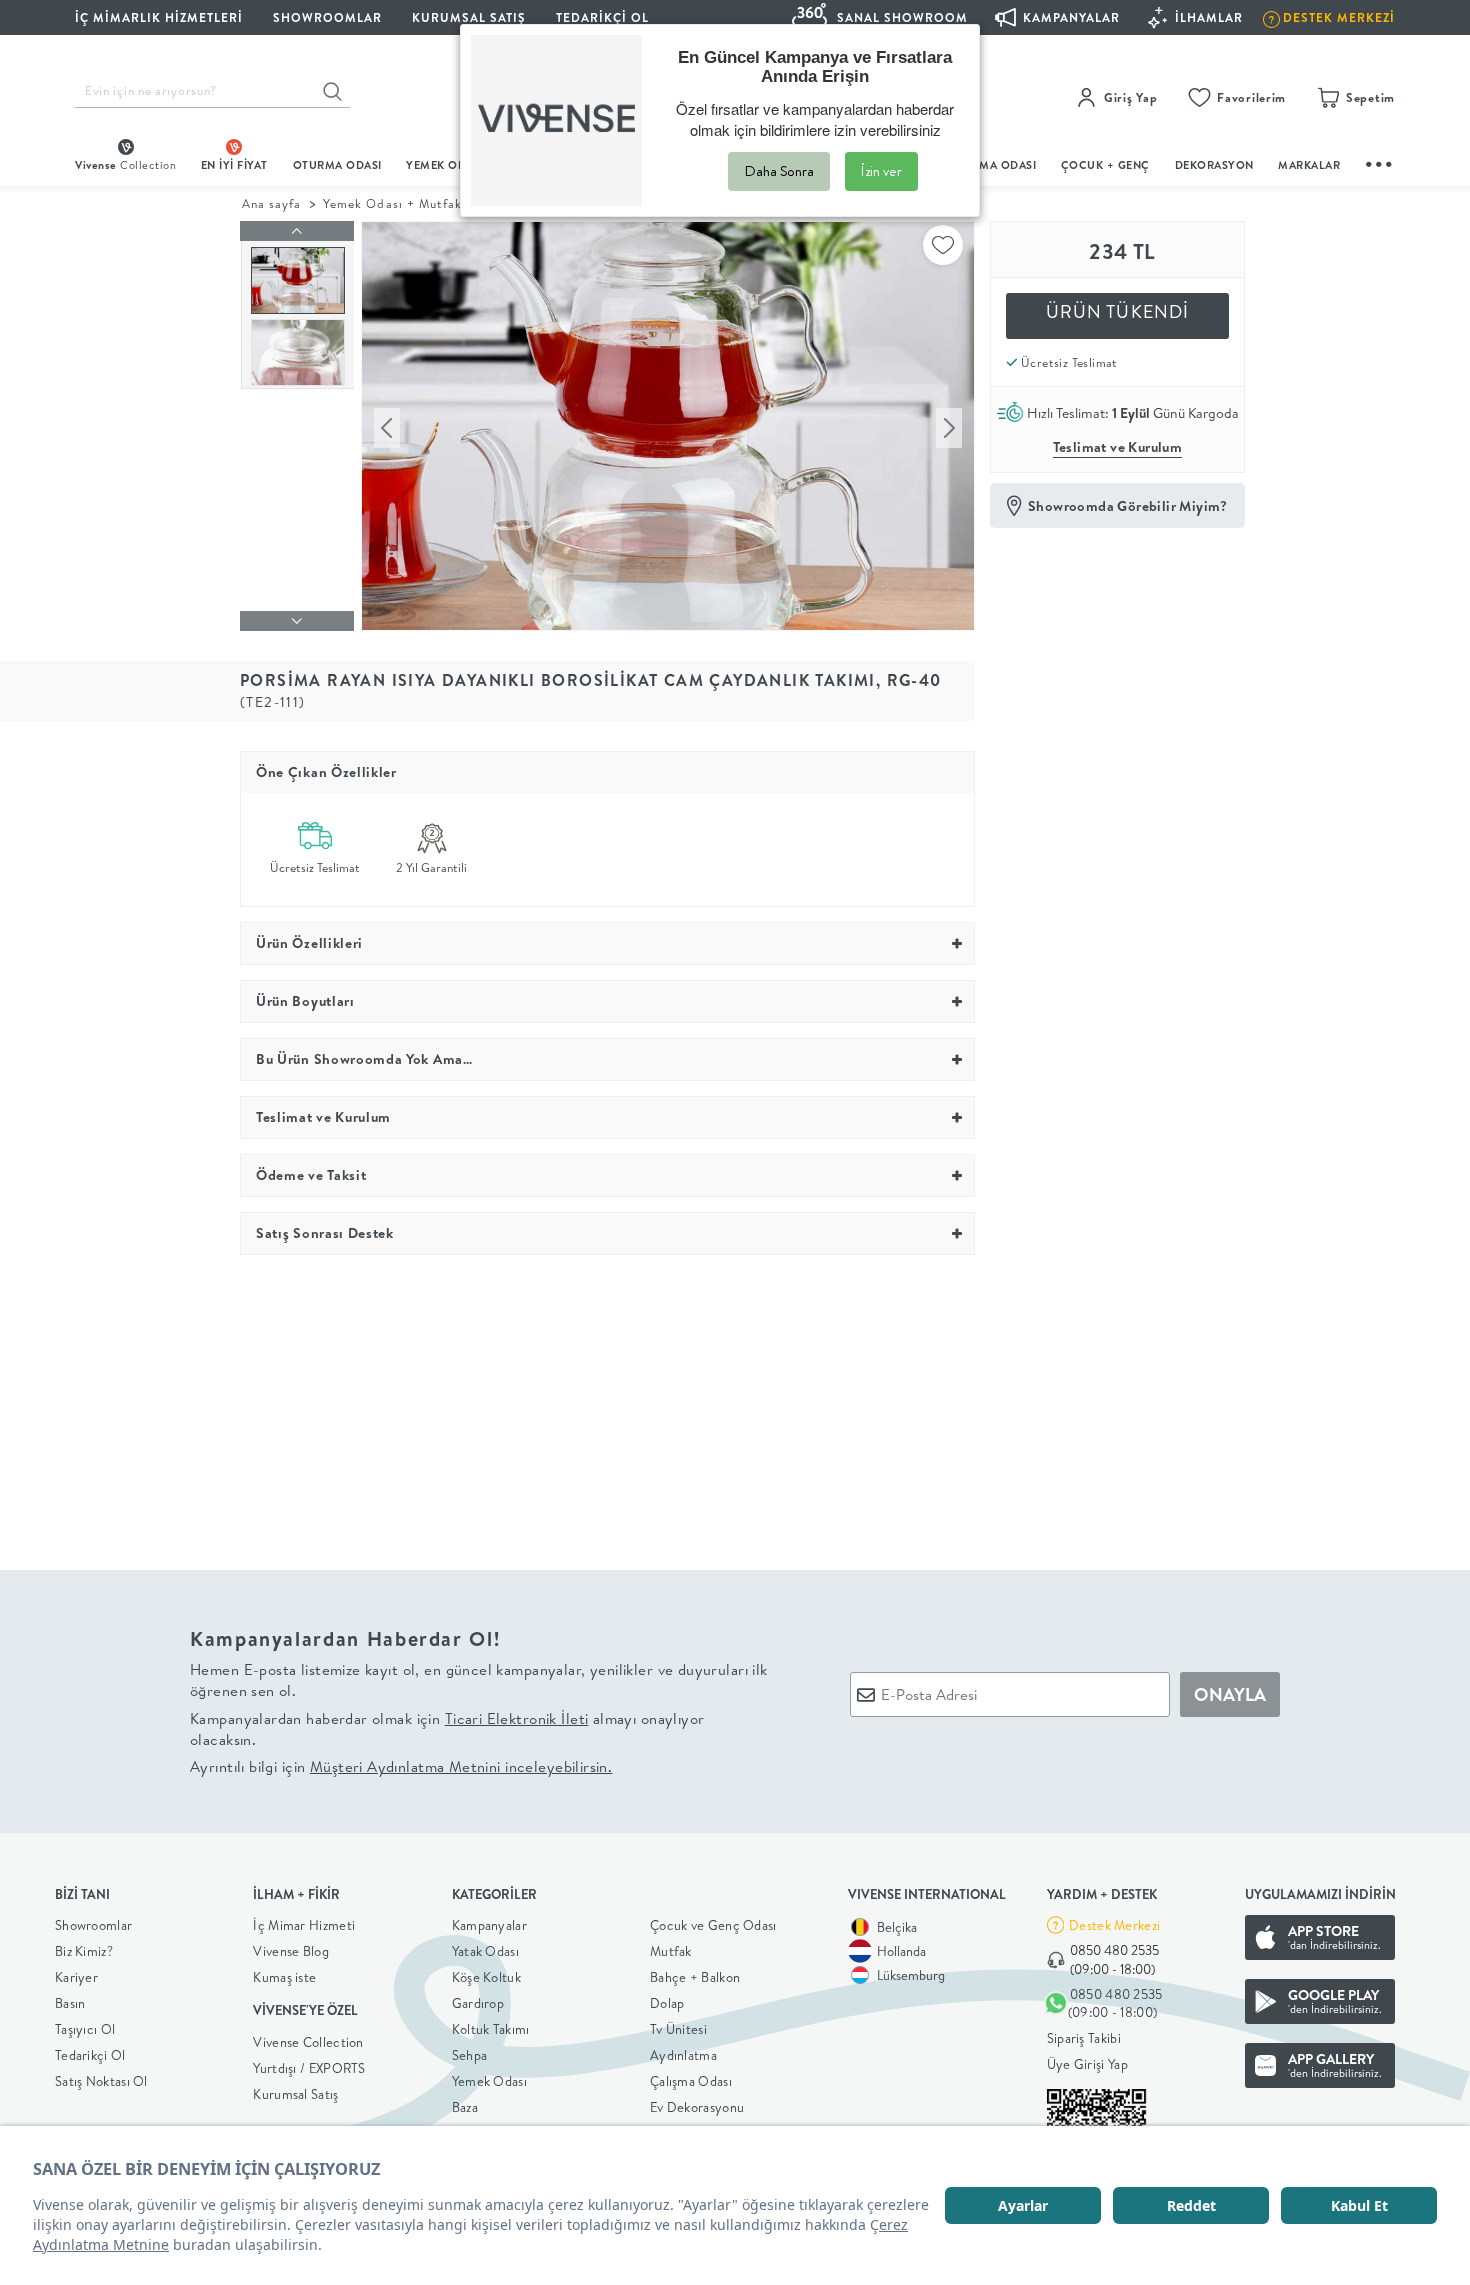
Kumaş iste (284, 1977)
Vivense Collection (308, 2042)
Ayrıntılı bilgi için (401, 1766)
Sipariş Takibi (1084, 2038)
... (1380, 161)
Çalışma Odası (691, 2081)
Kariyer (76, 1977)
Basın (70, 2003)
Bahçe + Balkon (695, 1977)
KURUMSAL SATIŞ (469, 17)
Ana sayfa (271, 203)
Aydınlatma (683, 2055)
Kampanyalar (489, 1925)
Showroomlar (93, 1925)
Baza (465, 2107)
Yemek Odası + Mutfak (392, 203)
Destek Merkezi (1114, 1925)
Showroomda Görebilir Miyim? (1128, 506)
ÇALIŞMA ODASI (992, 165)
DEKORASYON (1214, 165)
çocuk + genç (1105, 165)
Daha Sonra (779, 171)
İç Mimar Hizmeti (304, 1925)
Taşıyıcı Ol (85, 2029)
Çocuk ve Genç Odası (713, 1925)
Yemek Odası (489, 2081)
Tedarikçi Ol (602, 17)
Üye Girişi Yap (1087, 2064)
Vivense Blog (291, 1951)
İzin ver (881, 171)
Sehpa (470, 2055)
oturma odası (337, 165)
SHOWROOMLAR (327, 17)
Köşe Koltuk (486, 1977)
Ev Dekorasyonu (697, 2107)
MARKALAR (1309, 165)
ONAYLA (1230, 1694)
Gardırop (478, 2003)
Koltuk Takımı (491, 2029)
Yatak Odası (485, 1951)
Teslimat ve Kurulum (1118, 447)
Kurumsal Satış (295, 2094)
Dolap (667, 2003)
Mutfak (671, 1951)
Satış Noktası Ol (101, 2081)
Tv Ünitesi (678, 2029)
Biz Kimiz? (84, 1951)
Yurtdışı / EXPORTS (309, 2068)
